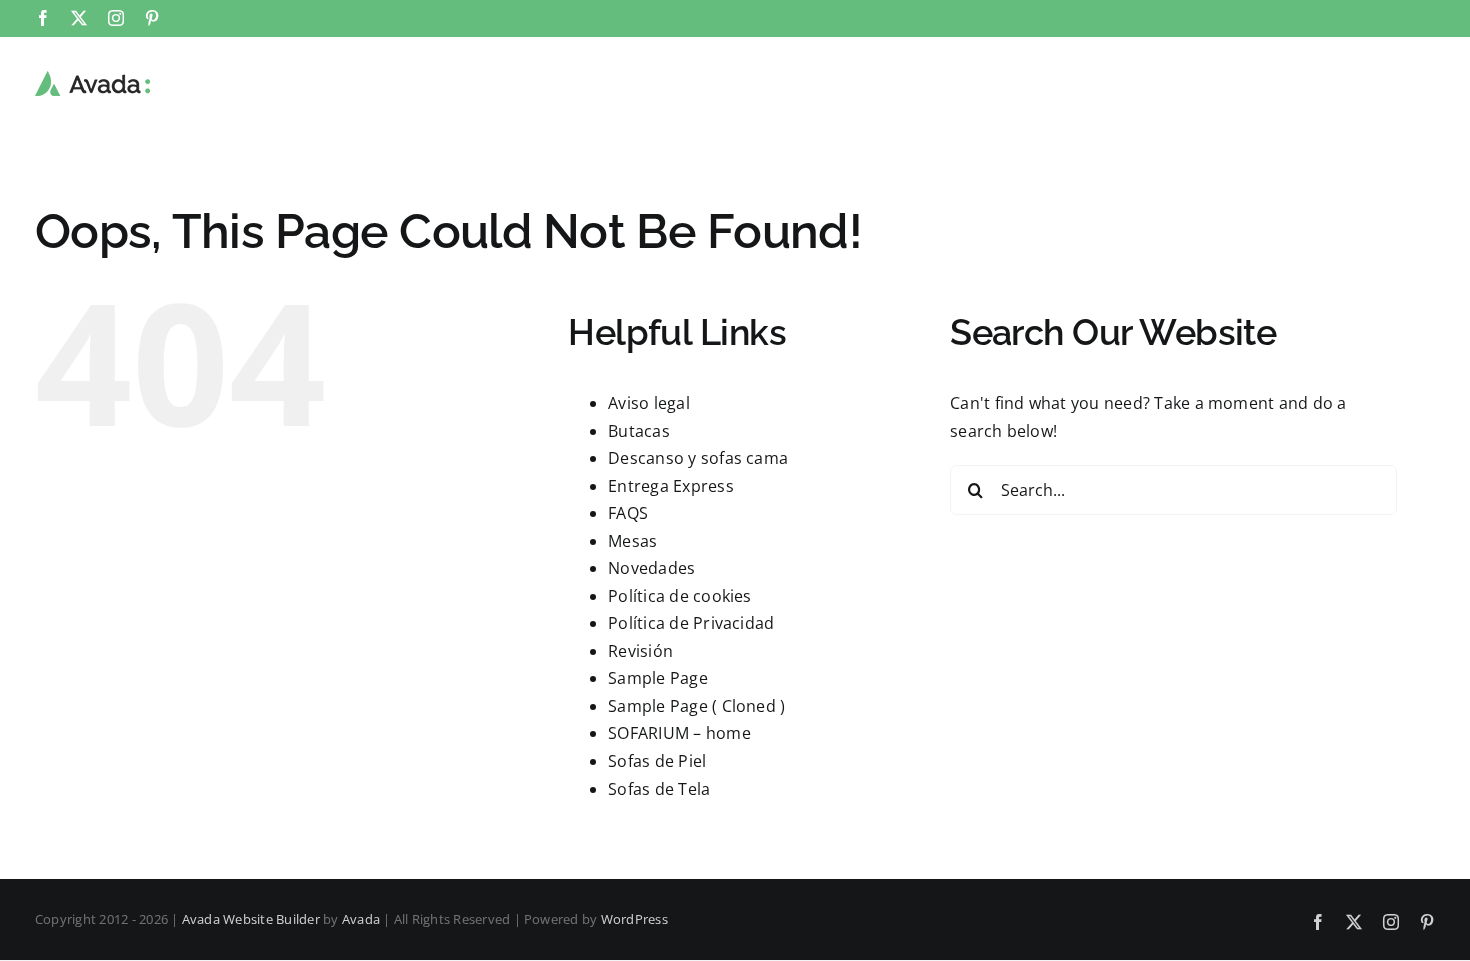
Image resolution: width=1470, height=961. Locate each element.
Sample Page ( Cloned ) (696, 706)
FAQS (628, 513)
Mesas (632, 541)
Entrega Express (671, 486)
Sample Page (658, 678)
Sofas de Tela (659, 789)
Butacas (639, 431)
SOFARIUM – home (679, 733)
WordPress (634, 919)
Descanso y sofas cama (698, 458)
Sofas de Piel (657, 761)
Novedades (651, 568)
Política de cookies (680, 596)
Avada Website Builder (251, 919)
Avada (361, 919)
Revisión (640, 651)
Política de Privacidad (691, 623)
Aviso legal (649, 403)
